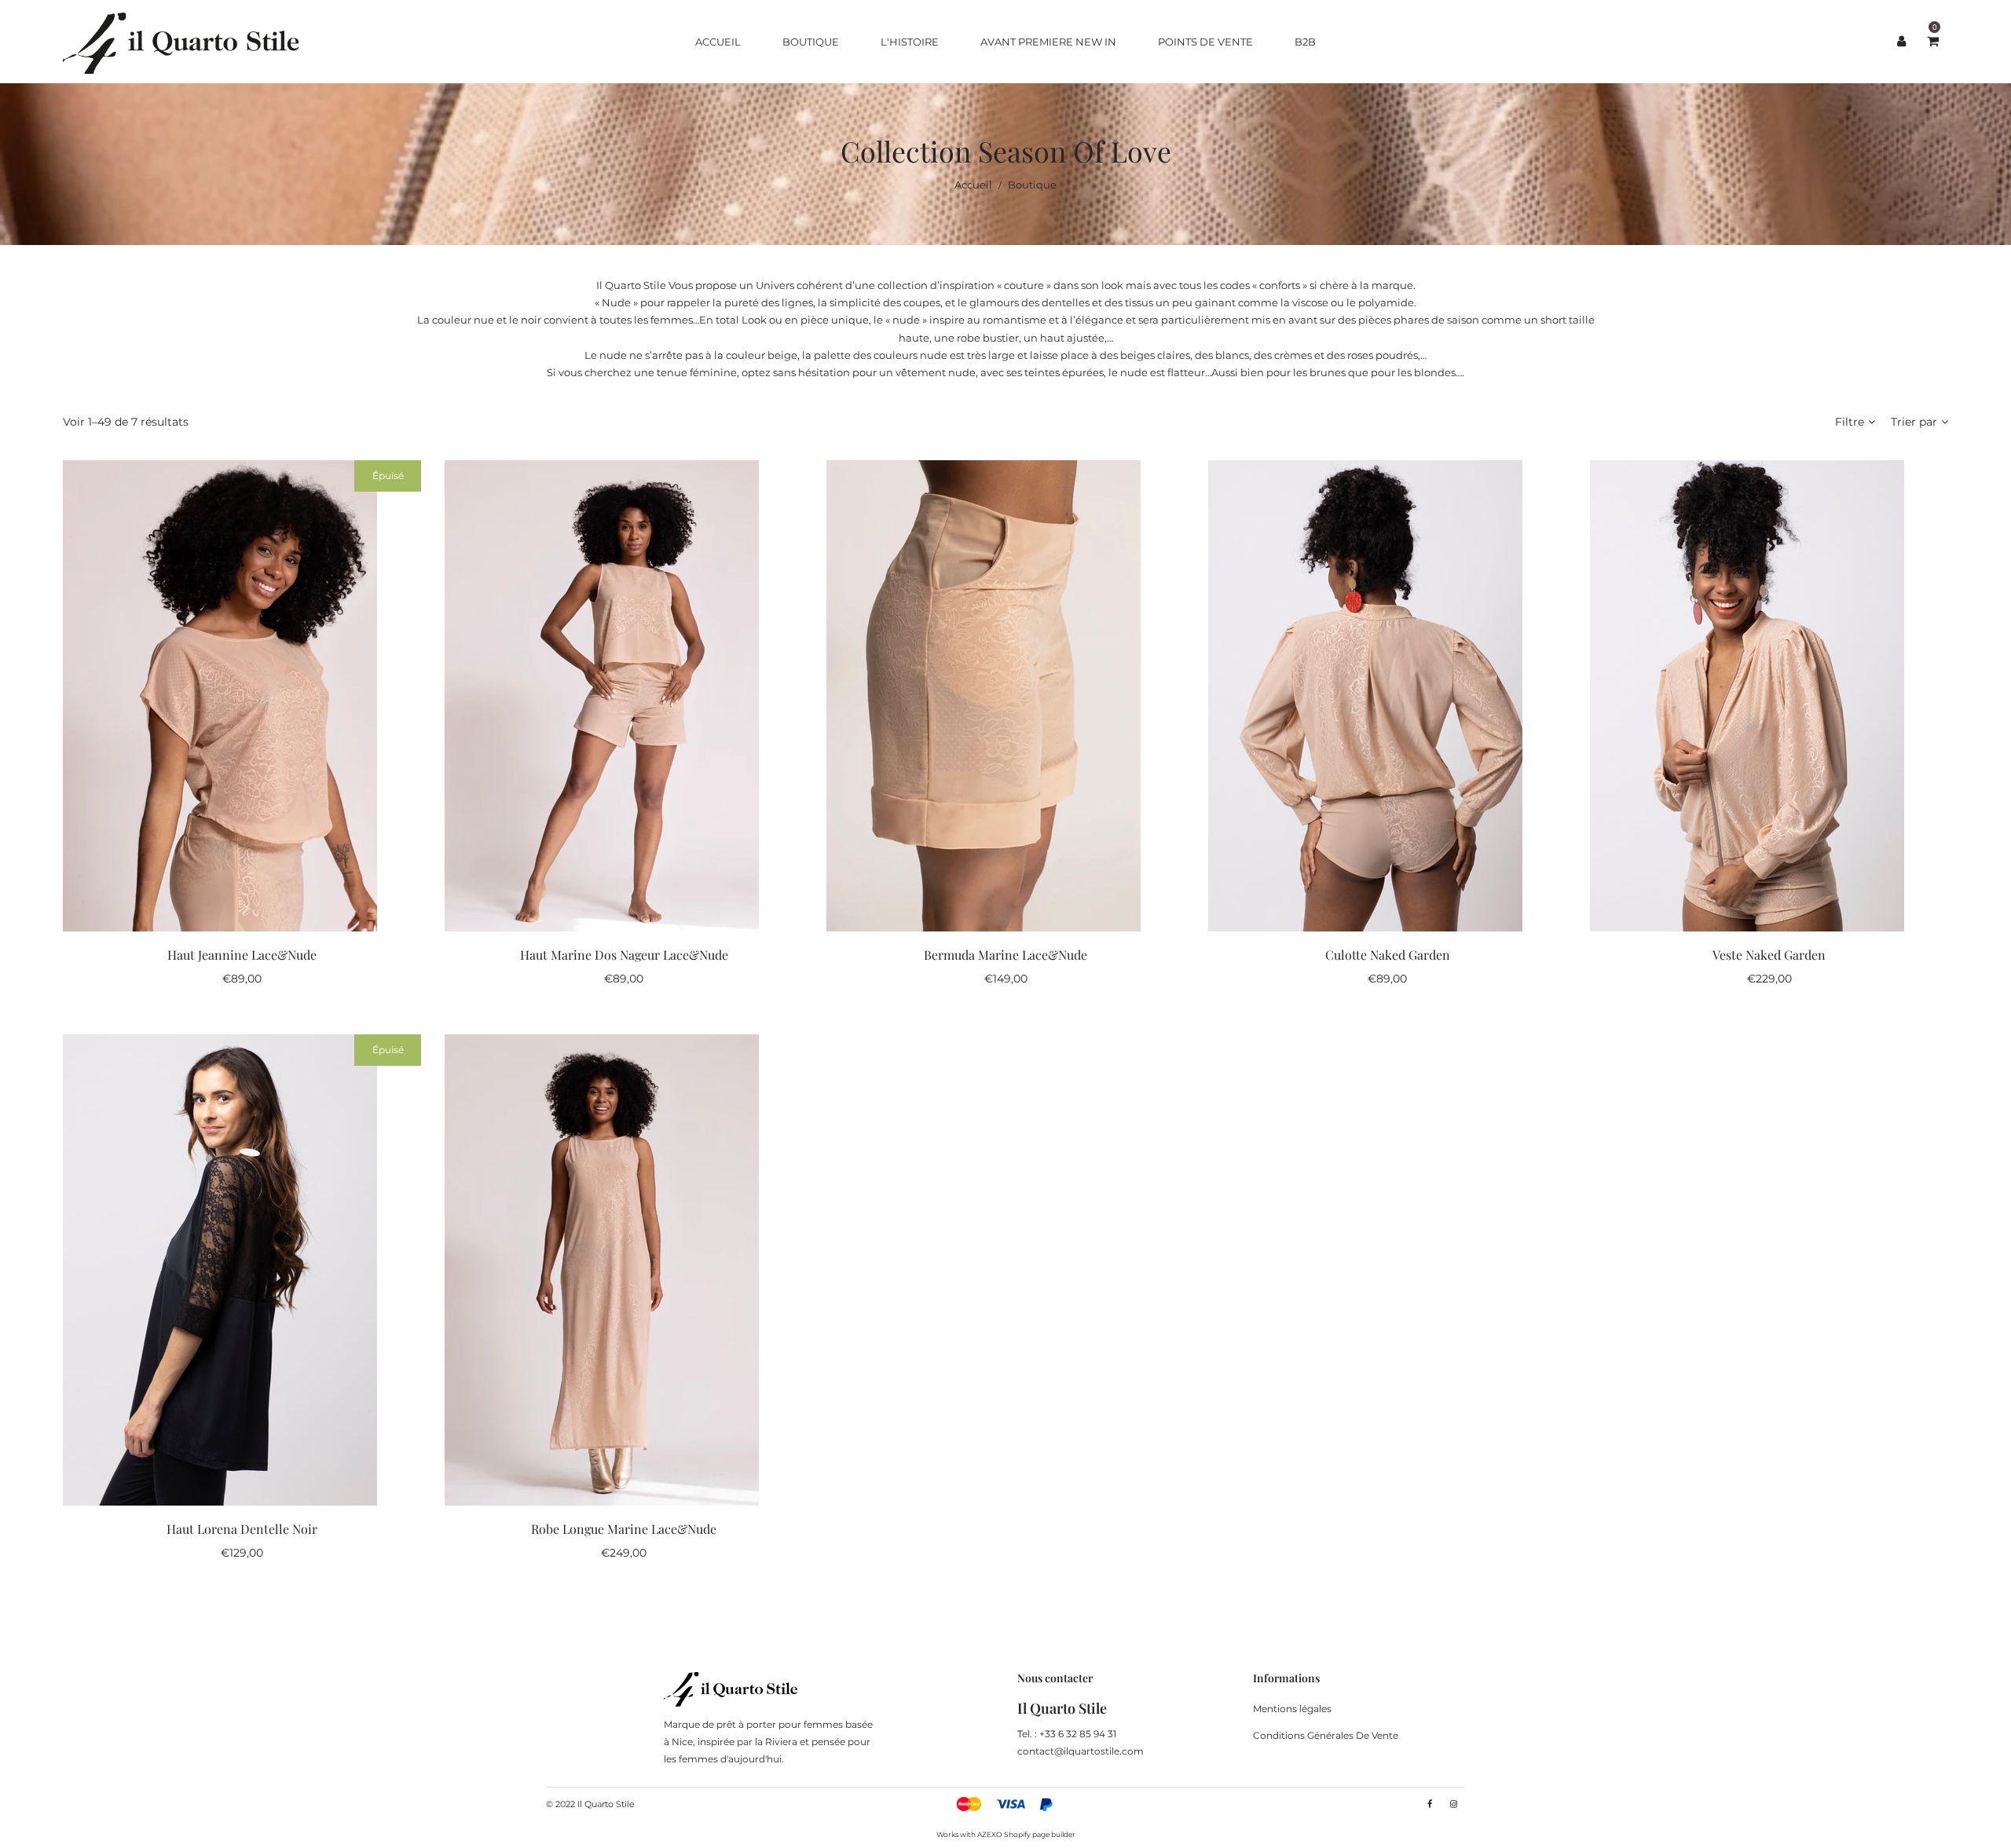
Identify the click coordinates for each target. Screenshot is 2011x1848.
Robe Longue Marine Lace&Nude (624, 1529)
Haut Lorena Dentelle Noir (242, 1529)
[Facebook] (1430, 1804)
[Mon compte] (1901, 42)
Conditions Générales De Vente (1326, 1735)
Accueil (973, 185)
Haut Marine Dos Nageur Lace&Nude (624, 955)
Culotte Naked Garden (1388, 955)
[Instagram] (1454, 1804)
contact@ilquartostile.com (1081, 1751)
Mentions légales (1292, 1709)
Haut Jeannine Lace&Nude (242, 955)
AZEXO (990, 1834)
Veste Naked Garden (1769, 955)
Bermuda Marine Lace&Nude (1005, 955)
